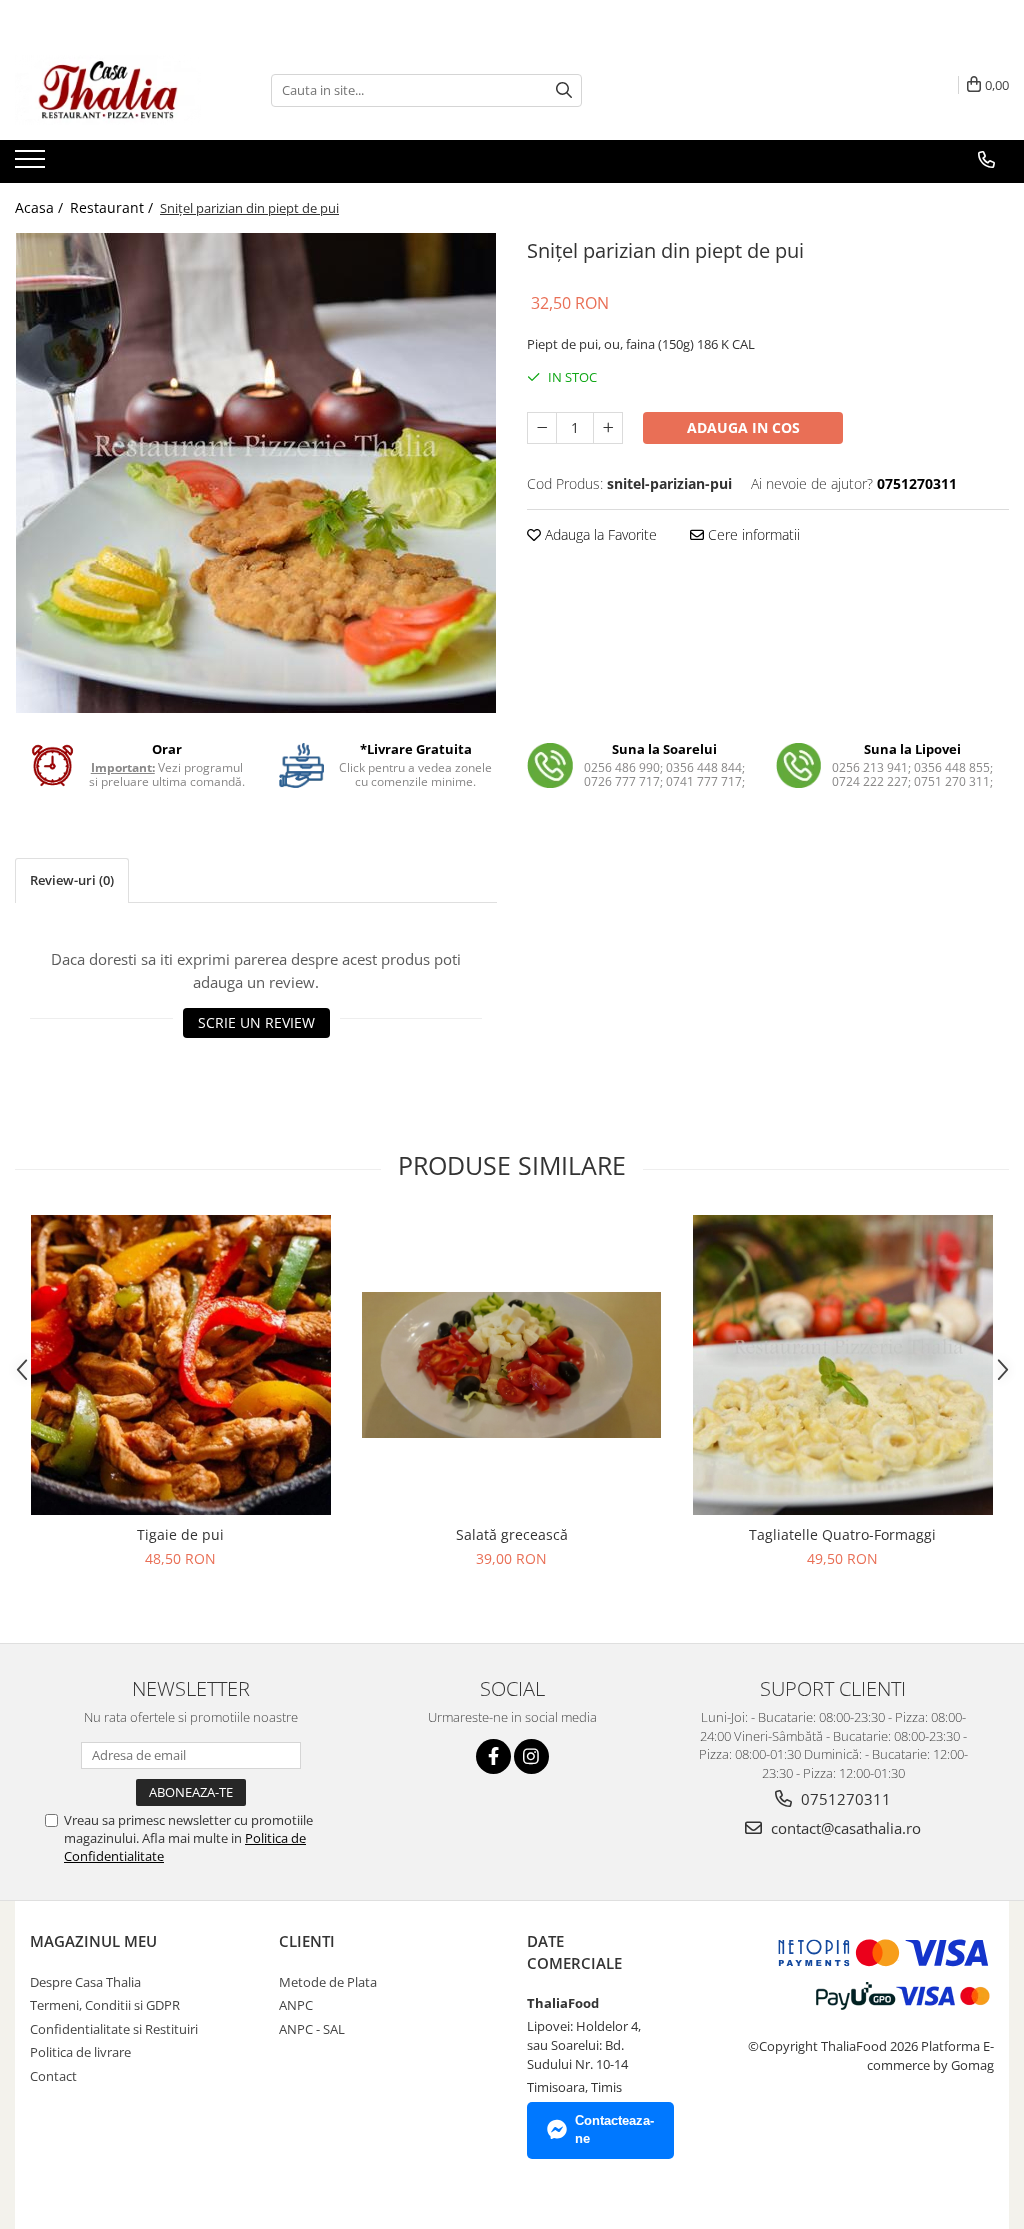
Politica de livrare (80, 2052)
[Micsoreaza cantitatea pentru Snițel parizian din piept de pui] (542, 428)
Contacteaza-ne (614, 2130)
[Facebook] (493, 1756)
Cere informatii (752, 534)
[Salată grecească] (512, 1364)
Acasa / (41, 207)
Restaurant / (113, 207)
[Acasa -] (115, 90)
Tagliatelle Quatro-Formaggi (842, 1534)
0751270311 (844, 1799)
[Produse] (32, 165)
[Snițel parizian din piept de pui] (256, 473)
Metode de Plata (328, 1982)
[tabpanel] (256, 473)
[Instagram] (531, 1756)
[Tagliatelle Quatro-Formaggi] (843, 1365)
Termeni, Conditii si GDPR (105, 2005)
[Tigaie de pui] (181, 1365)
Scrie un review (256, 1022)
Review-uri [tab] (72, 880)
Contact (53, 2076)
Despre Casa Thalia (85, 1982)
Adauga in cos (743, 427)
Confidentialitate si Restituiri (114, 2029)
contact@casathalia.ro (844, 1828)
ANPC (296, 2005)
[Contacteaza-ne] (986, 160)
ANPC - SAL (312, 2029)
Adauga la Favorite (599, 534)
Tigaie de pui (180, 1534)
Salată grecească (512, 1534)
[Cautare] (564, 90)
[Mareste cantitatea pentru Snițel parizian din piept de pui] (608, 428)
